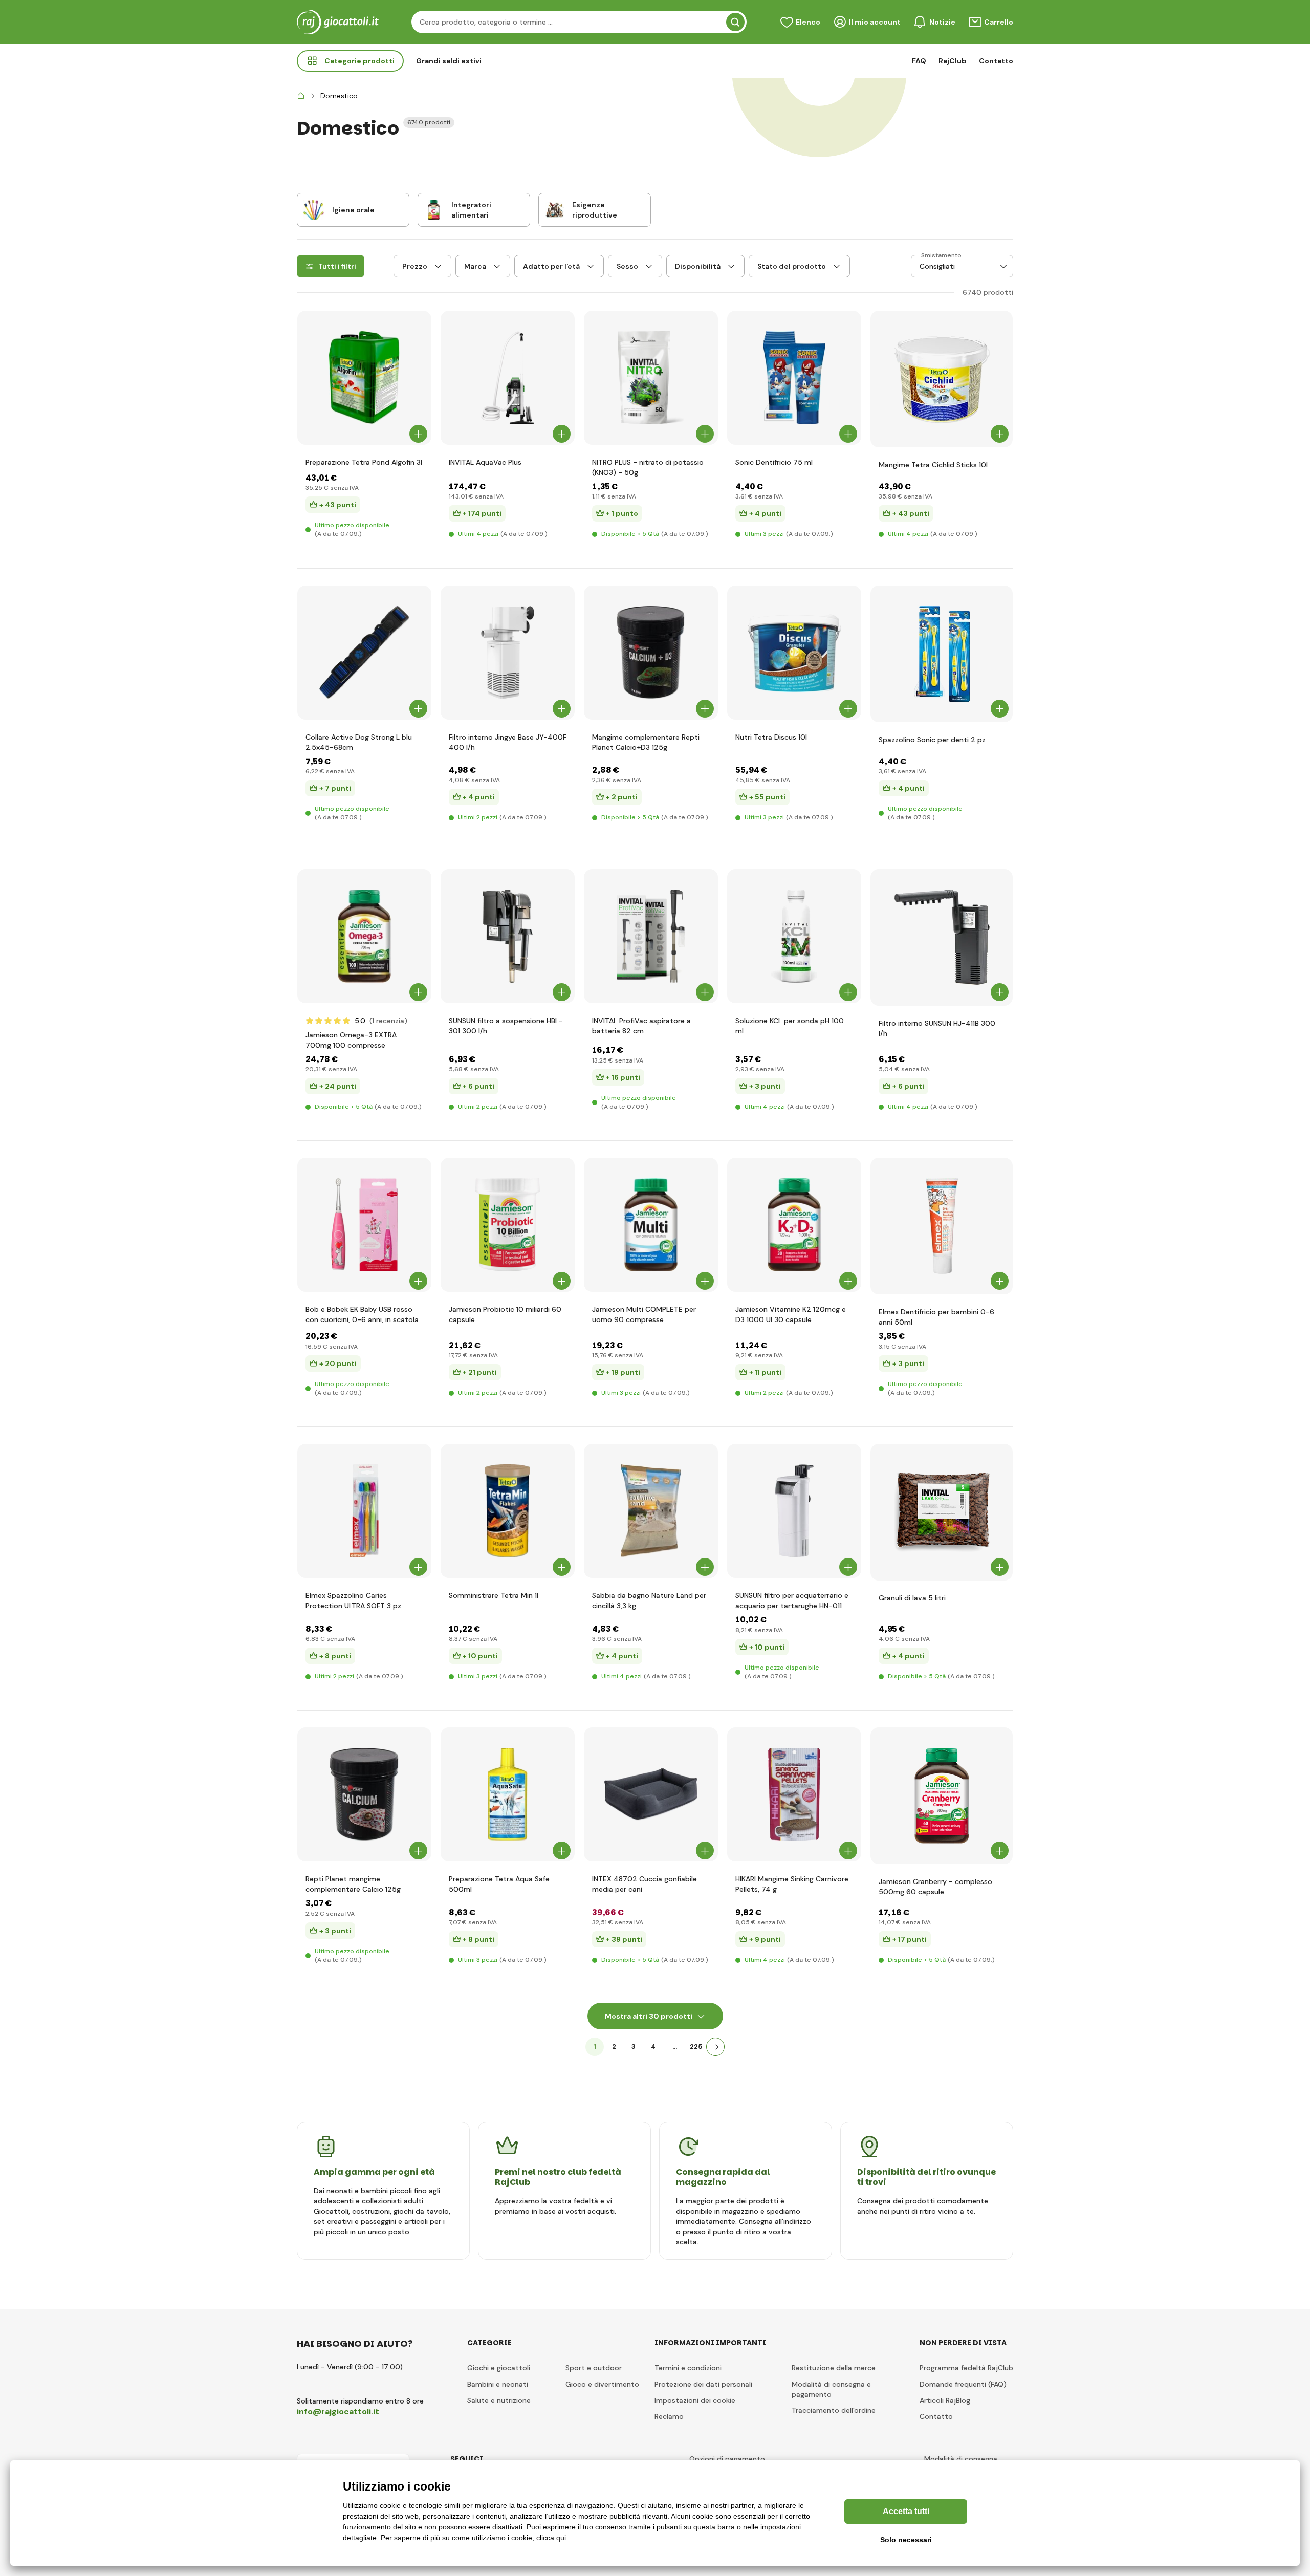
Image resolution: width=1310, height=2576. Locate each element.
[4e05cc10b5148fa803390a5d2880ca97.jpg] (794, 1225)
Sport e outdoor (594, 2368)
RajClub (953, 61)
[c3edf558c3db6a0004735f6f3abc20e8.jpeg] (364, 378)
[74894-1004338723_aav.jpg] (508, 936)
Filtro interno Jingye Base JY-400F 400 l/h (508, 742)
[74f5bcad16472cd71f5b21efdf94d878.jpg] (364, 936)
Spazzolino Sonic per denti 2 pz (932, 740)
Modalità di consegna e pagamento (831, 2389)
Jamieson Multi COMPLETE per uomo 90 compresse (644, 1314)
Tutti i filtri (337, 266)
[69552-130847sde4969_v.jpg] (508, 653)
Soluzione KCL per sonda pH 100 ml (790, 1026)
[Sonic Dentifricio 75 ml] (794, 378)
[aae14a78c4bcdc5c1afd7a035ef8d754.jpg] (651, 936)
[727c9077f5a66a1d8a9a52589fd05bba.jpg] (942, 1226)
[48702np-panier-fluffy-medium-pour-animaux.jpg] (651, 1794)
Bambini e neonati (498, 2384)
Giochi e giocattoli (499, 2368)
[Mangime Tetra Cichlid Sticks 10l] (942, 379)
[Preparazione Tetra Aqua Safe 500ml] (508, 1794)
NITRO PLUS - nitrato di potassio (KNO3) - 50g (648, 467)
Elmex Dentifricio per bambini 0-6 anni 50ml (936, 1317)
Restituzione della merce (834, 2368)
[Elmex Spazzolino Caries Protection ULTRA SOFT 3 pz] (364, 1511)
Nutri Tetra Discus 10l (771, 737)
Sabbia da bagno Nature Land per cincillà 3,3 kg (649, 1600)
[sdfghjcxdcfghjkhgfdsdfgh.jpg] (508, 378)
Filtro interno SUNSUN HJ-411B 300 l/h (937, 1028)
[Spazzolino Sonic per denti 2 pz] (942, 654)
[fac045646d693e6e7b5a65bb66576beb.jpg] (651, 1225)
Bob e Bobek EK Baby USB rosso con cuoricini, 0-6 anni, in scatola (362, 1314)
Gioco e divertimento (602, 2384)
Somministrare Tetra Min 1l (494, 1595)
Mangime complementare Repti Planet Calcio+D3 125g (646, 742)
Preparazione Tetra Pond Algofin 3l (364, 462)
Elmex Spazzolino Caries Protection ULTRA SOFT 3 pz (353, 1600)
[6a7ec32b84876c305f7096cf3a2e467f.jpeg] (364, 653)
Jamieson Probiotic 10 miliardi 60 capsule (505, 1314)
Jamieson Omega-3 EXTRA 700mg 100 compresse (351, 1040)
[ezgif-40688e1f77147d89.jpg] (364, 1225)
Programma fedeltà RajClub (966, 2368)
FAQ (919, 61)
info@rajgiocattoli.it (338, 2411)
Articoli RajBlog (945, 2400)
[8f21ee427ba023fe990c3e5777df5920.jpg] (794, 1511)
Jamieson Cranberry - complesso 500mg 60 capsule (935, 1887)
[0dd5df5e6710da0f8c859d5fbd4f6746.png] (942, 1796)
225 (696, 2047)
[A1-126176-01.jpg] (794, 653)
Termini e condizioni (688, 2368)
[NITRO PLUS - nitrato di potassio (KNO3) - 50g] (651, 378)
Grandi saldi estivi (449, 61)
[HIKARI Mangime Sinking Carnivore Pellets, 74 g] (794, 1794)
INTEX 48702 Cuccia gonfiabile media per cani (645, 1884)
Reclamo (669, 2416)
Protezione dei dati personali (703, 2384)
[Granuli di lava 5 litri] (942, 1512)
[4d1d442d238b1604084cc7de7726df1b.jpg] (942, 937)
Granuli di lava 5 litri (912, 1598)
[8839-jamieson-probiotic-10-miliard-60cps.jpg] (508, 1225)
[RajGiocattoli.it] (301, 96)
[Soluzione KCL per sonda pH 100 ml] (794, 936)
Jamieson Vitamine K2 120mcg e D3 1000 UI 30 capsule (791, 1314)
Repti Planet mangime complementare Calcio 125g (353, 1884)
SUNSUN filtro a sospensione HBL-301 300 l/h (506, 1026)
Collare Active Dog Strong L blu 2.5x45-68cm (359, 742)
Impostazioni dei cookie (695, 2400)
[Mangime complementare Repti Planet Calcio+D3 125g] (651, 653)
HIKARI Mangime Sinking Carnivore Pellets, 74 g (792, 1884)
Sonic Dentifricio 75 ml (774, 462)
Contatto (996, 61)
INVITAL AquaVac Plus (485, 462)
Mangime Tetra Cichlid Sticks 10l (933, 465)
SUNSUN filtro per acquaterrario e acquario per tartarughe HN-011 (792, 1600)
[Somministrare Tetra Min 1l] (508, 1511)
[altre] (715, 2047)
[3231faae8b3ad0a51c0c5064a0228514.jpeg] (651, 1511)
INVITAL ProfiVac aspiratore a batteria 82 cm (641, 1026)
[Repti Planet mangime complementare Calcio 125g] (364, 1794)
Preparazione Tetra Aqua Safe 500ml (499, 1884)
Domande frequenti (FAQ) (963, 2384)
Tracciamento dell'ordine (834, 2410)
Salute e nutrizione (499, 2400)
